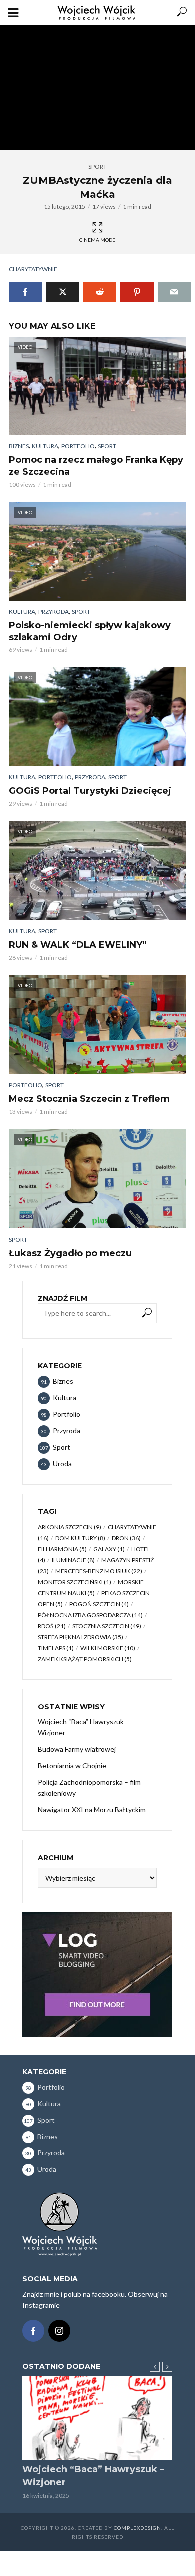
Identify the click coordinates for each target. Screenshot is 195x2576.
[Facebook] (33, 2331)
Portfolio (78, 446)
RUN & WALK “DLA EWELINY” (78, 945)
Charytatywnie (33, 269)
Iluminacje (73, 1560)
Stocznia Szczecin (107, 1626)
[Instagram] (59, 2331)
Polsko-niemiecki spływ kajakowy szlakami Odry (90, 631)
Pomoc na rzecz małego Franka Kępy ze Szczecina (96, 466)
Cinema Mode (97, 240)
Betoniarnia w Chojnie (72, 1766)
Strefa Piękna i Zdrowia (81, 1637)
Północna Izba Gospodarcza (90, 1615)
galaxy (109, 1549)
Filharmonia (62, 1549)
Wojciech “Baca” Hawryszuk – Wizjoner (84, 1727)
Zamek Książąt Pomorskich (85, 1659)
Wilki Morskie (108, 1648)
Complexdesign (138, 2528)
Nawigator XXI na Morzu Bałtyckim (92, 1810)
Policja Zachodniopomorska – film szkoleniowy (89, 1788)
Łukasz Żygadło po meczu (70, 1253)
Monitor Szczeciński (75, 1582)
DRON (126, 1538)
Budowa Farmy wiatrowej (77, 1749)
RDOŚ (52, 1626)
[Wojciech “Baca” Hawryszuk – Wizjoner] (97, 2419)
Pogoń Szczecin (99, 1604)
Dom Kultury (80, 1538)
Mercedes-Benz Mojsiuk (99, 1571)
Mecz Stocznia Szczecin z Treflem (89, 1099)
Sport (98, 166)
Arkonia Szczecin (70, 1527)
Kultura (45, 446)
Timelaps (56, 1648)
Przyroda (54, 611)
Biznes (19, 446)
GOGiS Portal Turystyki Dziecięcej (90, 791)
